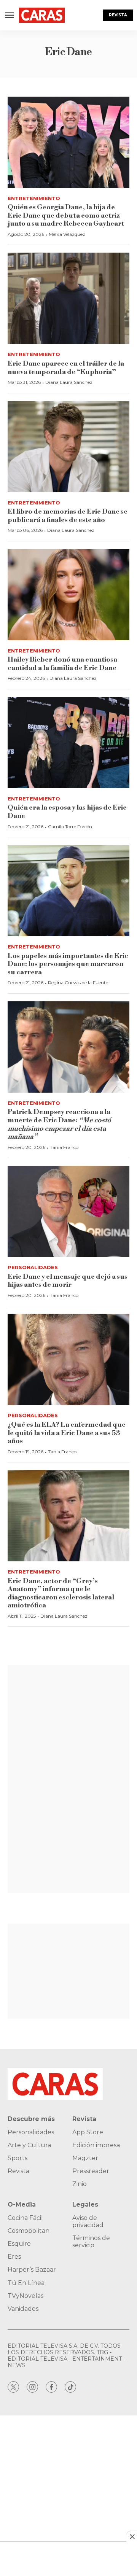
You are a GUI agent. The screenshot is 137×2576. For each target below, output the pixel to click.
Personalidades (33, 1267)
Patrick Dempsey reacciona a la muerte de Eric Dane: (59, 1124)
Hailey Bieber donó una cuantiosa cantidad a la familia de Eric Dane (62, 664)
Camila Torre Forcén (70, 827)
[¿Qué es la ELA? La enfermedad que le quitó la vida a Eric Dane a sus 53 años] (68, 1359)
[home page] (42, 15)
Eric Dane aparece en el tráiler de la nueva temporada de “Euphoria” (66, 368)
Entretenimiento (34, 198)
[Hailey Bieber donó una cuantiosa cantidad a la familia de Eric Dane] (68, 595)
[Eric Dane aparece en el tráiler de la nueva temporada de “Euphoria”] (68, 298)
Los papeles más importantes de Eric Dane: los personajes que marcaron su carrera (68, 964)
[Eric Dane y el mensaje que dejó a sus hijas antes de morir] (68, 1211)
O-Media (22, 2204)
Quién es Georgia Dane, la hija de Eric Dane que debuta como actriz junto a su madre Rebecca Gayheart (66, 215)
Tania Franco (64, 1147)
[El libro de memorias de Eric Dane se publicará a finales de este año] (68, 447)
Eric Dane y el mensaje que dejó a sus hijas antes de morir (68, 1281)
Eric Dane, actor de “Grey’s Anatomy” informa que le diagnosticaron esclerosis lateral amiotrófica (61, 1593)
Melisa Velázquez (67, 234)
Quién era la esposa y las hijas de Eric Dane (67, 812)
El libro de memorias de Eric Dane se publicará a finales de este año (68, 516)
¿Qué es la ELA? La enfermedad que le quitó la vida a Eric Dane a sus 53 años (67, 1433)
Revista (118, 15)
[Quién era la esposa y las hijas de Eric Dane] (68, 743)
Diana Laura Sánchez (69, 382)
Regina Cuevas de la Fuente (78, 983)
